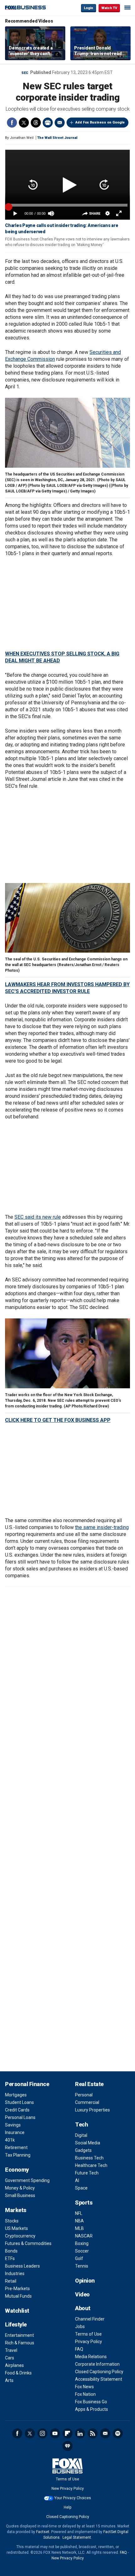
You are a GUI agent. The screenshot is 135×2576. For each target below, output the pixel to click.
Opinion (85, 2281)
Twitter (24, 123)
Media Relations (91, 2357)
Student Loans (19, 2102)
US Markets (16, 2228)
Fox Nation (85, 2394)
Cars (10, 2358)
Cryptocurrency (20, 2236)
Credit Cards (17, 2110)
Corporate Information (97, 2364)
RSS (93, 2433)
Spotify (118, 2433)
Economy (17, 2170)
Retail (11, 2281)
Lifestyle (16, 2324)
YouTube (55, 2433)
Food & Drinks (18, 2373)
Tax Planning (18, 2155)
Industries (15, 2274)
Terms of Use (88, 2334)
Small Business (20, 2195)
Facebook (12, 123)
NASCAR (84, 2236)
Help (67, 2507)
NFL (79, 2213)
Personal (84, 2095)
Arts (9, 2380)
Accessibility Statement (99, 2379)
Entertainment (19, 2335)
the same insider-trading (102, 1527)
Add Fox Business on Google (100, 122)
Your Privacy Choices (73, 2498)
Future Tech (87, 2173)
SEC (25, 73)
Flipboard (67, 2433)
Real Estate (89, 2084)
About (83, 2308)
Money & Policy (20, 2188)
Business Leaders (22, 2266)
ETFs (10, 2258)
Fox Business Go (91, 2402)
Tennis (82, 2266)
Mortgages (16, 2095)
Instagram (42, 2433)
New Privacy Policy (68, 2489)
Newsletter (105, 2433)
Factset (43, 2532)
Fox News (84, 2387)
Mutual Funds (18, 2296)
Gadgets (83, 2150)
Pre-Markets (17, 2289)
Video (82, 2294)
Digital (81, 2135)
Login (89, 8)
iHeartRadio (67, 2446)
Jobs (80, 2326)
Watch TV (109, 8)
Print (48, 123)
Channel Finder (90, 2319)
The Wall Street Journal (57, 138)
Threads (36, 123)
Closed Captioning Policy (99, 2372)
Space (81, 2188)
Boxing (82, 2243)
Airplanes (14, 2365)
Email (60, 123)
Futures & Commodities (28, 2243)
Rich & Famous (20, 2343)
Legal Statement (77, 2537)
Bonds (11, 2251)
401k (10, 2140)
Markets (16, 2210)
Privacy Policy (89, 2342)
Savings (13, 2125)
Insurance (15, 2132)
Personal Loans (20, 2117)
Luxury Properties (92, 2110)
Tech (81, 2124)
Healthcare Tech (91, 2165)
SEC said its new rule (38, 1217)
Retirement (16, 2148)
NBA (79, 2221)
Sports (84, 2203)
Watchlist (17, 2311)
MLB (79, 2228)
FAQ (79, 2349)
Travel (11, 2350)
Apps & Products (92, 2409)
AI (77, 2180)
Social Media (88, 2143)
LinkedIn (80, 2433)
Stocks (12, 2221)
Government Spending (27, 2180)
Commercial (87, 2102)
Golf (79, 2258)
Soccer (82, 2251)
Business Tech (89, 2158)
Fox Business (25, 8)
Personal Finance (27, 2084)
